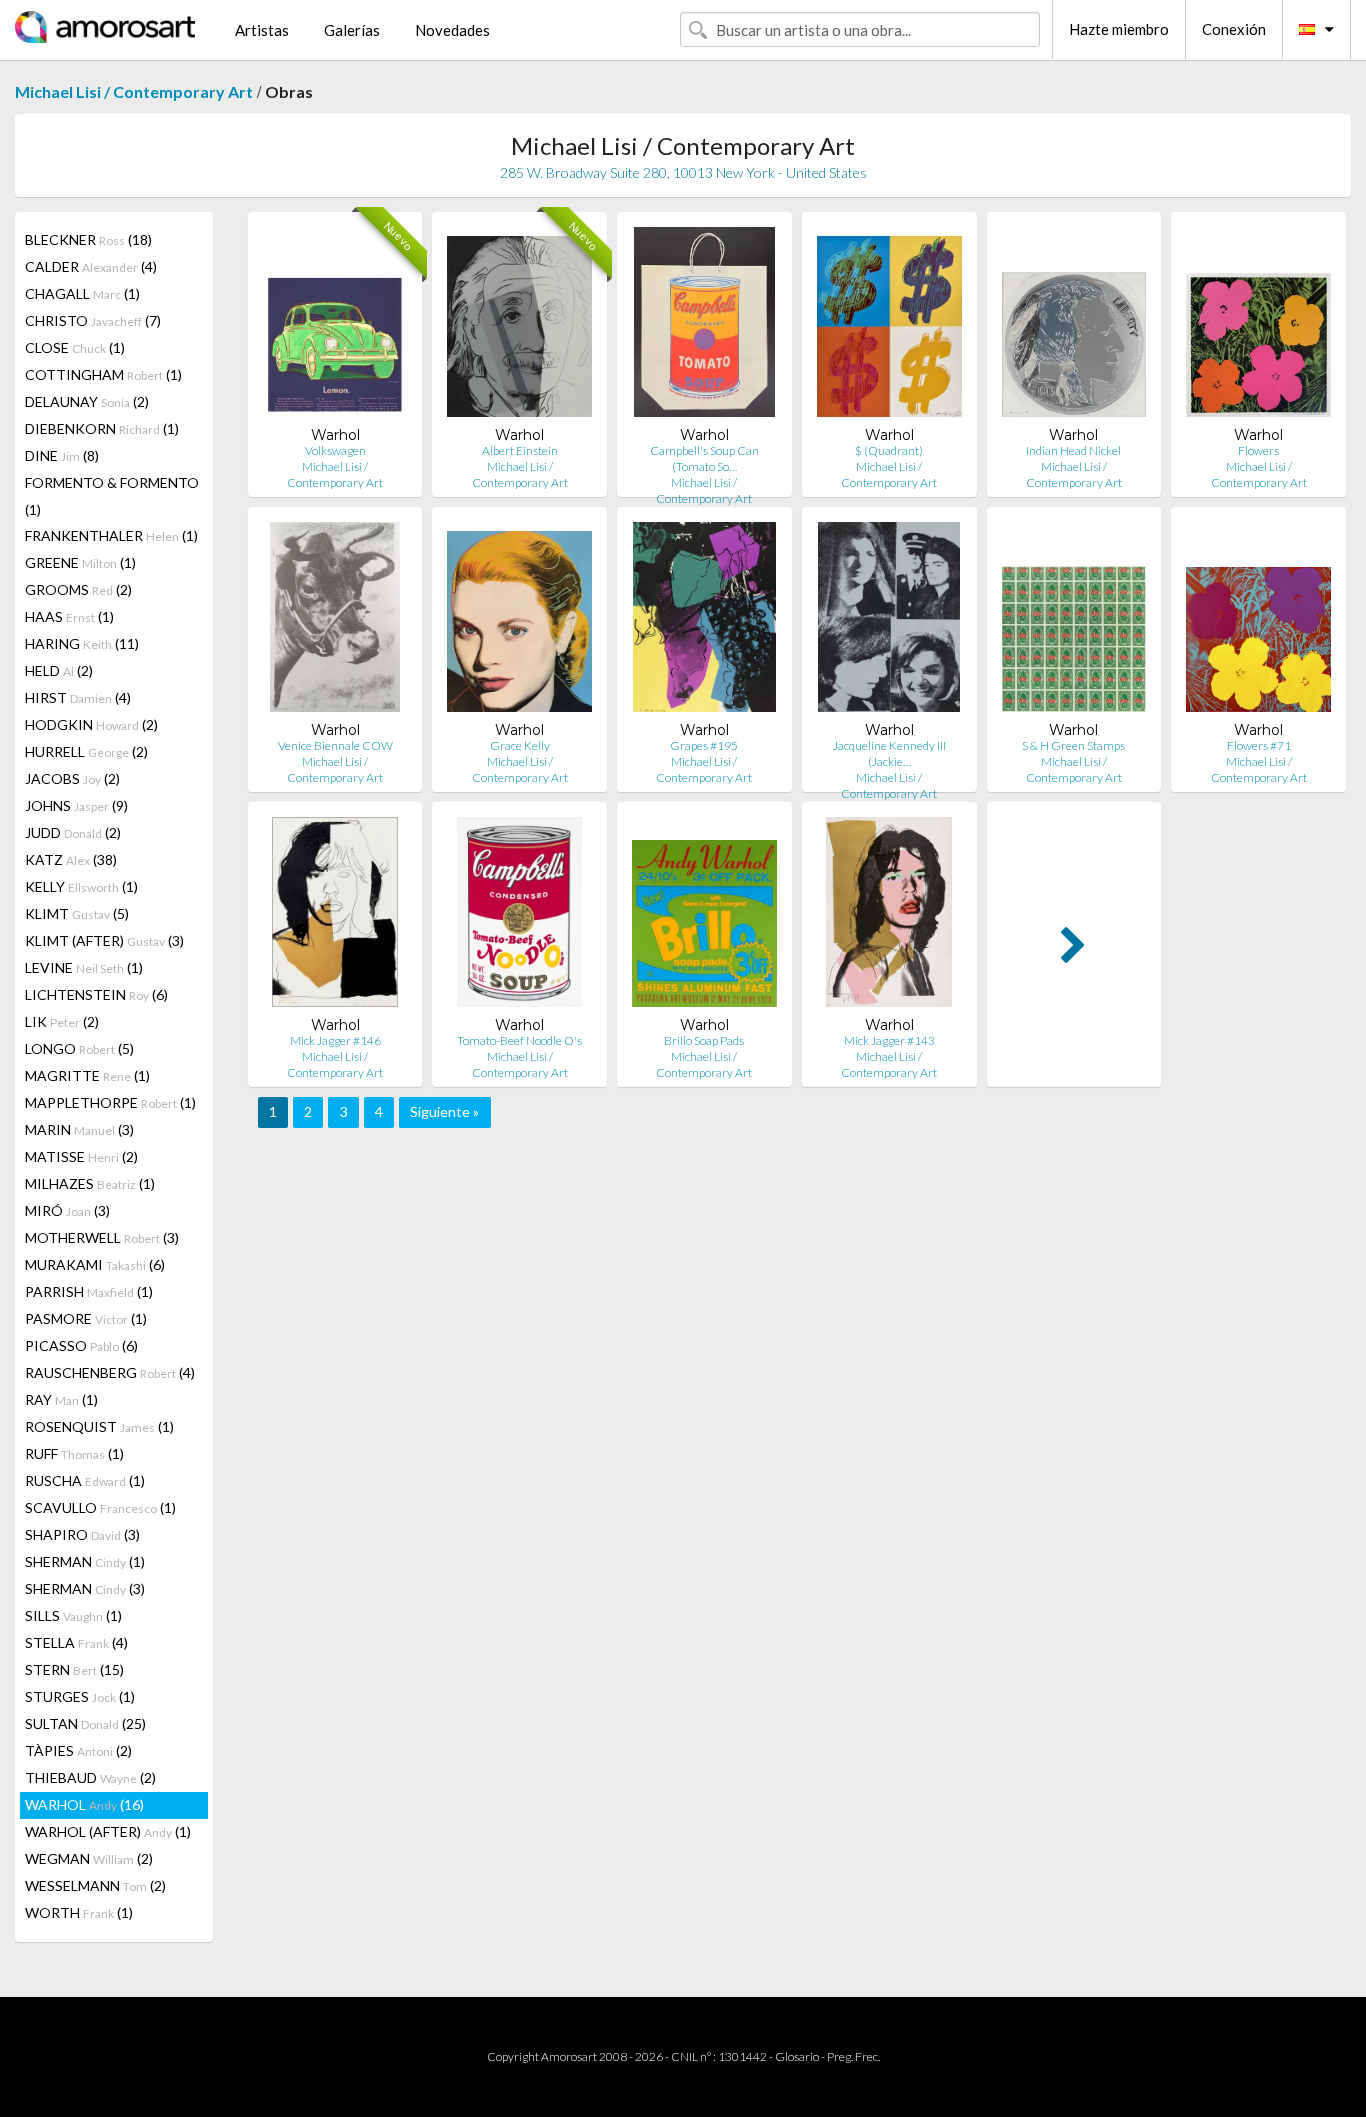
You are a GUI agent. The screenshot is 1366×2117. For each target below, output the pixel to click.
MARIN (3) (79, 1129)
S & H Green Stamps (1073, 745)
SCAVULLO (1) (100, 1507)
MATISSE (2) (81, 1156)
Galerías (352, 30)
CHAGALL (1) (82, 293)
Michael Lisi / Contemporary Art (134, 91)
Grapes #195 (704, 745)
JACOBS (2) (72, 778)
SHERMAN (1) (85, 1561)
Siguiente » (444, 1111)
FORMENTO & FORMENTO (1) (112, 496)
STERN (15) (74, 1669)
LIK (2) (62, 1021)
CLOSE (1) (75, 347)
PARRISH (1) (89, 1291)
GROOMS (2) (78, 589)
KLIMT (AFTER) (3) (104, 940)
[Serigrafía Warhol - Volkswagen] (335, 326)
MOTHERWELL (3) (102, 1237)
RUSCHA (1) (85, 1480)
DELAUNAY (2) (87, 401)
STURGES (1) (80, 1696)
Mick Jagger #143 (889, 1040)
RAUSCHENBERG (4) (110, 1372)
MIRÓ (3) (67, 1210)
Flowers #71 (1259, 745)
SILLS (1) (73, 1615)
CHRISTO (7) (93, 320)
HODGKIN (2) (91, 724)
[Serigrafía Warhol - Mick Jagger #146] (335, 916)
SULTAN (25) (85, 1723)
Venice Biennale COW (335, 745)
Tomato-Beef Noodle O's (519, 1040)
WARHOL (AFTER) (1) (108, 1831)
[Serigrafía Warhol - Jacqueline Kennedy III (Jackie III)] (888, 621)
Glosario (797, 2056)
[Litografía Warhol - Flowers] (1258, 326)
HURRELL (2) (86, 751)
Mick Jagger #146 (335, 1040)
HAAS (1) (69, 616)
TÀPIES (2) (78, 1750)
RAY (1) (61, 1399)
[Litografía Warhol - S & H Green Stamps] (1074, 621)
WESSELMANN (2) (95, 1885)
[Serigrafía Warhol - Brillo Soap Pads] (704, 916)
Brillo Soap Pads (704, 1040)
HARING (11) (82, 643)
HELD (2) (59, 670)
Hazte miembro (1119, 29)
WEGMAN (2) (89, 1858)
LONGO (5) (79, 1048)
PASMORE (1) (86, 1318)
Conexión (1234, 29)
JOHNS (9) (76, 805)
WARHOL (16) (84, 1804)
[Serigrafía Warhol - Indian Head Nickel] (1074, 326)
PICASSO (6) (81, 1345)
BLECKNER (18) (88, 239)
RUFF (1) (74, 1453)
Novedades (452, 30)
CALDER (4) (91, 266)
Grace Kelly (520, 745)
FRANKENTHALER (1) (111, 535)
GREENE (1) (80, 562)
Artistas (262, 30)
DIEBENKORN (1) (102, 428)
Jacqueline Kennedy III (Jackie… (889, 753)
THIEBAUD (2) (90, 1777)
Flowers (1258, 450)
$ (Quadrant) (889, 450)
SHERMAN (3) (85, 1588)
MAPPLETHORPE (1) (110, 1102)
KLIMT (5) (77, 913)
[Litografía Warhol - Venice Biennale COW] (335, 621)
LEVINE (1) (84, 967)
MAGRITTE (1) (87, 1075)
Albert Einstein (520, 450)
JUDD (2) (73, 832)
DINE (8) (62, 455)
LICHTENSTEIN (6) (96, 994)
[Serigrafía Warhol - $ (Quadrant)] (889, 326)
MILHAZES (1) (90, 1183)
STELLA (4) (76, 1642)
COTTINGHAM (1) (103, 374)
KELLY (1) (81, 886)
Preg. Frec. (853, 2056)
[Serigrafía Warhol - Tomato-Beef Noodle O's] (519, 916)
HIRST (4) (78, 697)
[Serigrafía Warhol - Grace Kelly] (519, 621)
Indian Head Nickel (1073, 450)
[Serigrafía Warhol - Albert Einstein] (519, 326)
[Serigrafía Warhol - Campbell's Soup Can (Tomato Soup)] (704, 326)
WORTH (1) (79, 1912)
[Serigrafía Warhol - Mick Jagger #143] (889, 916)
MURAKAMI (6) (95, 1264)
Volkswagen (335, 450)
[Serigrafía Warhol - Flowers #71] (1258, 621)
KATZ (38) (71, 859)
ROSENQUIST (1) (99, 1426)
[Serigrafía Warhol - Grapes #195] (704, 621)
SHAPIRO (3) (82, 1534)
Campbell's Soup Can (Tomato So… (704, 458)
